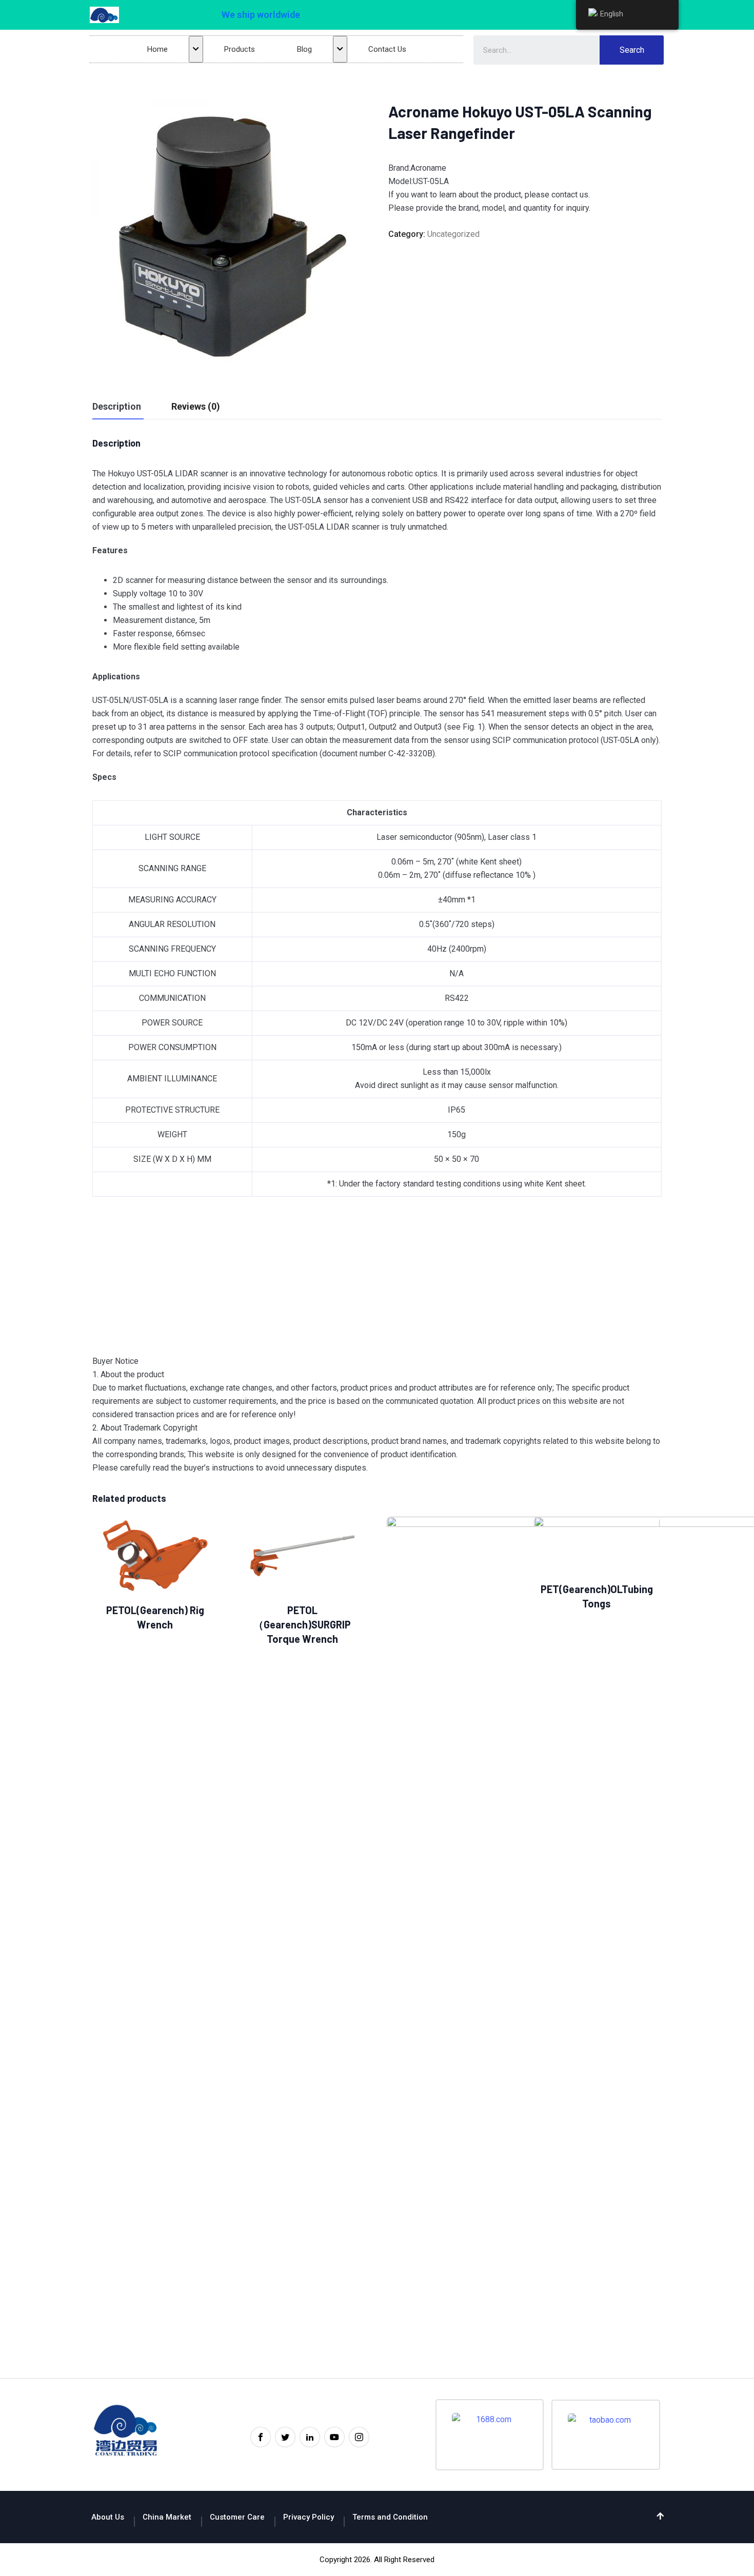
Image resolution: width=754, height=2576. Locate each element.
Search (632, 50)
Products (240, 49)
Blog (304, 49)
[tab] (117, 407)
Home (157, 49)
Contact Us (387, 49)
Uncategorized (453, 234)
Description (117, 406)
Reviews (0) (196, 406)
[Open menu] (196, 49)
